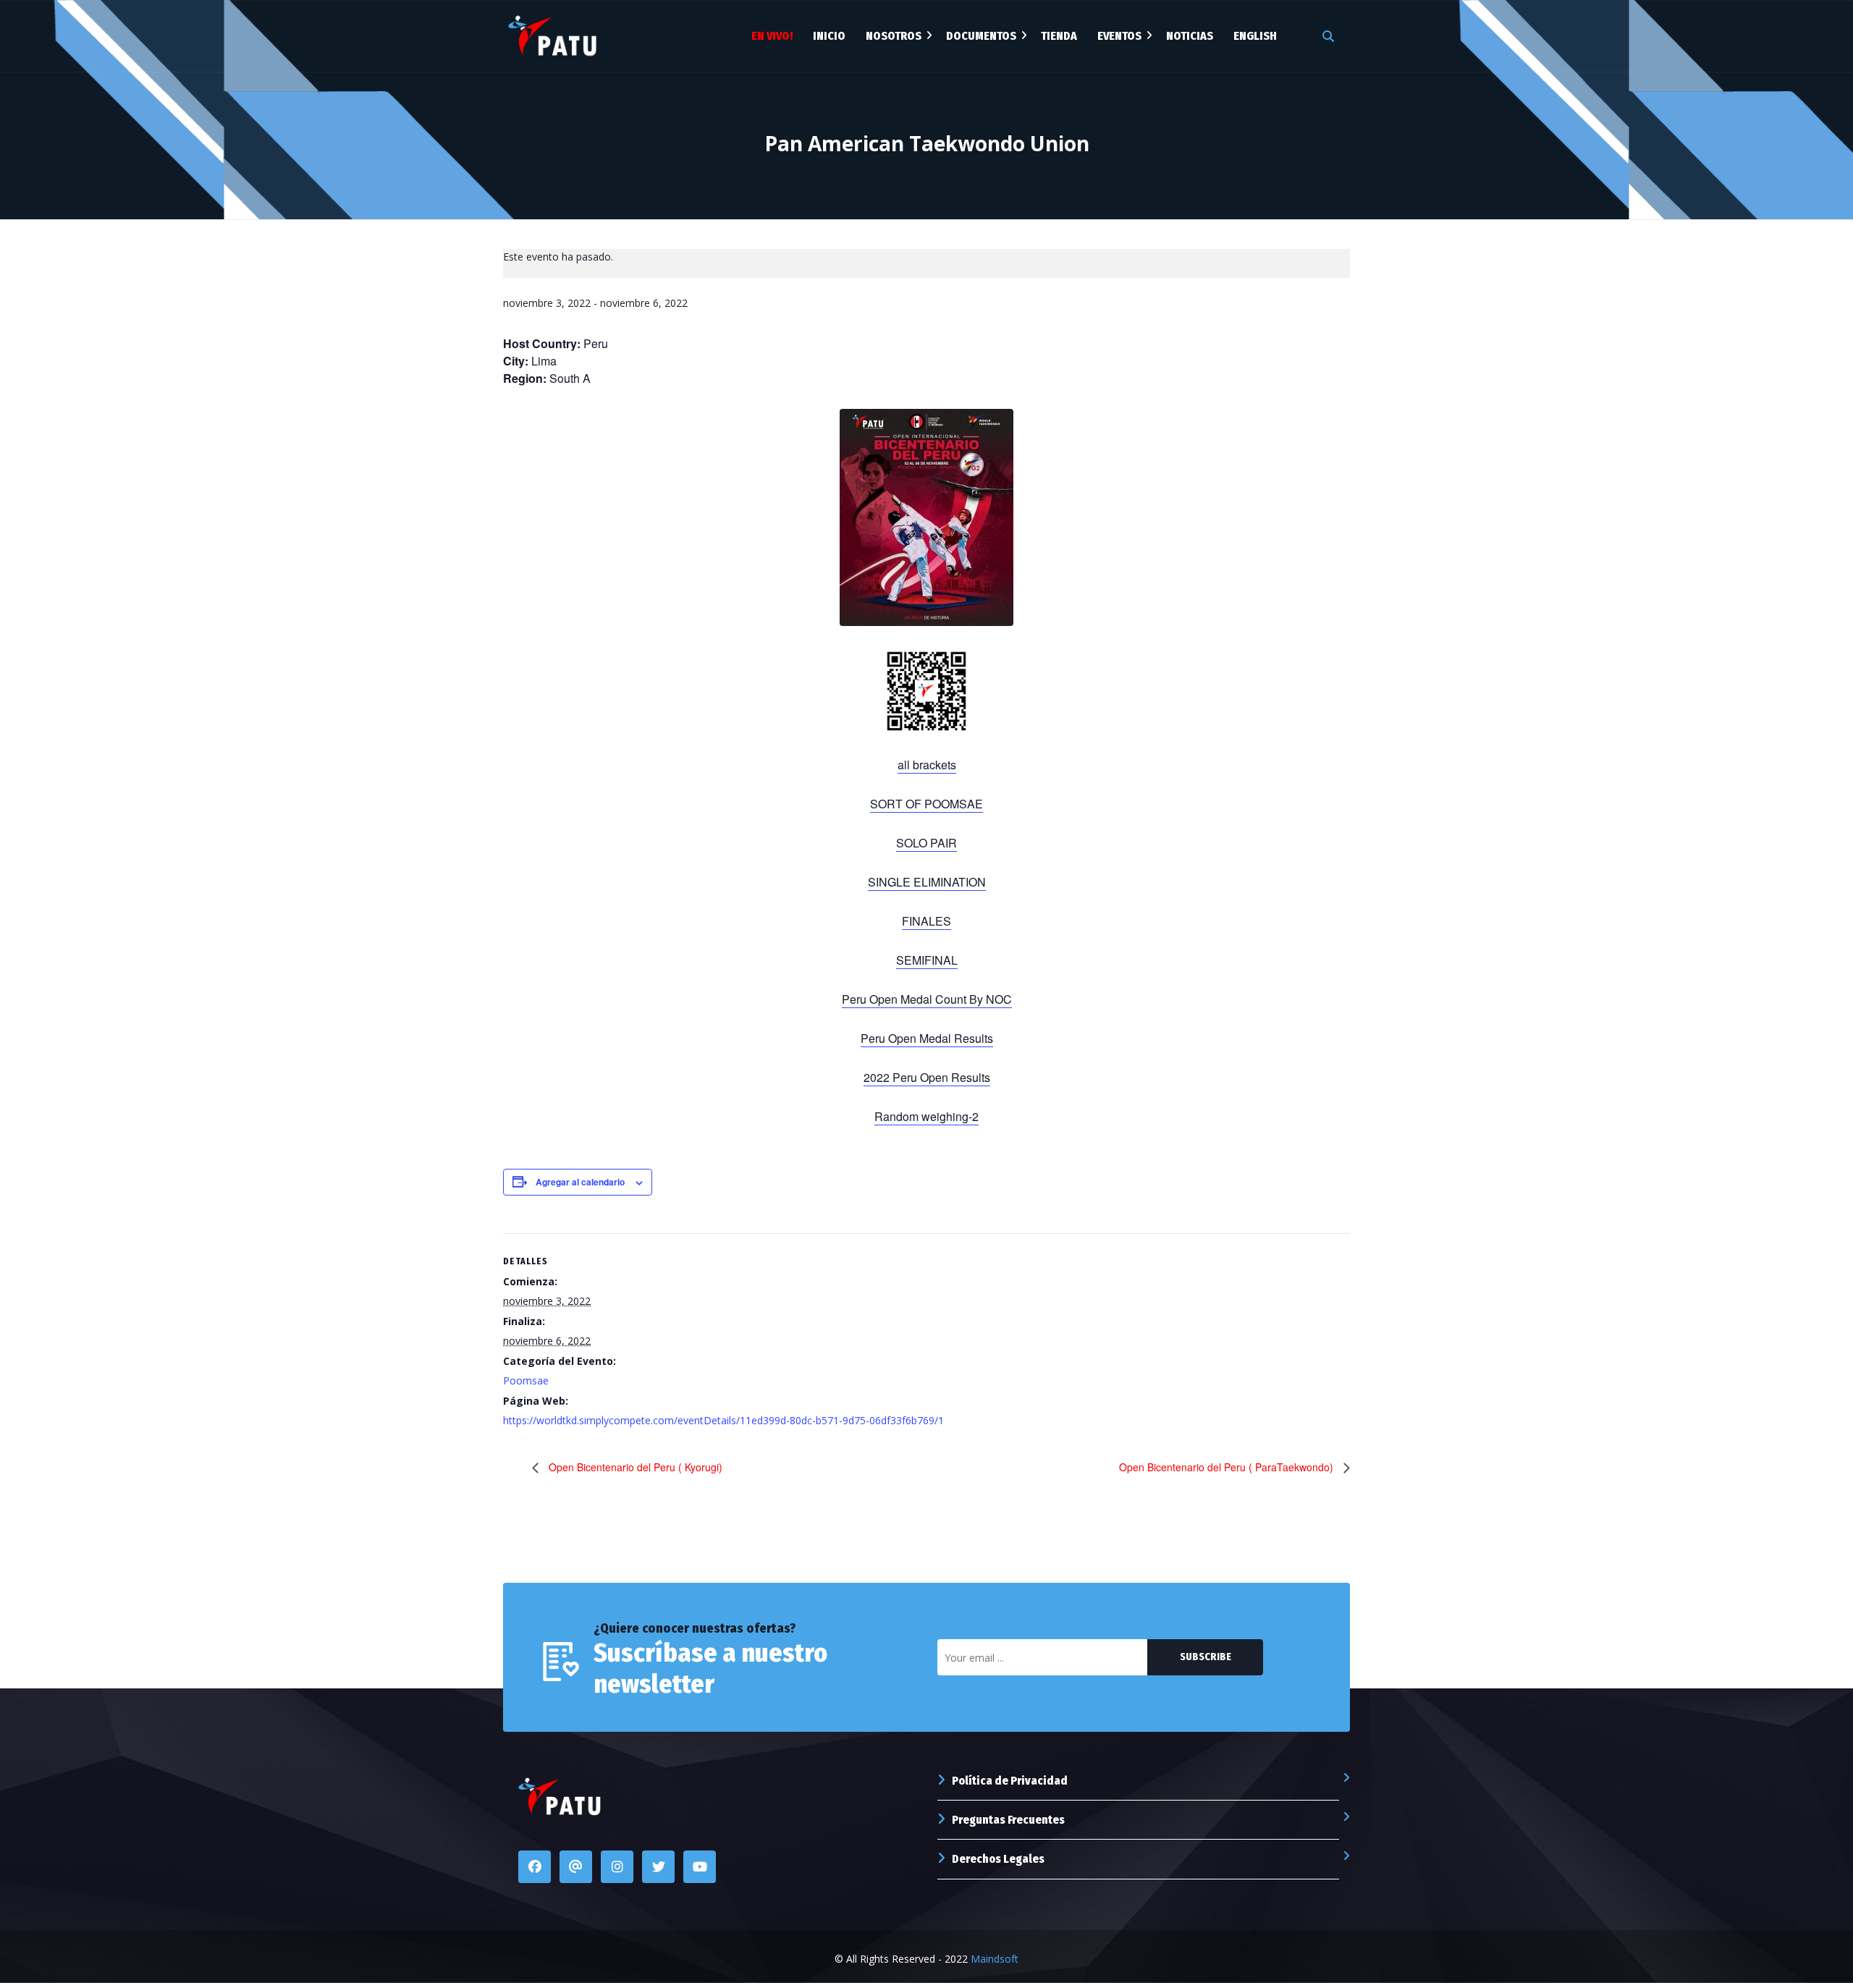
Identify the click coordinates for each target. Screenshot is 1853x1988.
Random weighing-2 (926, 1116)
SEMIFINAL (927, 960)
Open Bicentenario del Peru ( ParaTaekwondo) (1228, 1467)
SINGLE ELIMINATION (927, 882)
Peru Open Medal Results (927, 1038)
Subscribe (1206, 1657)
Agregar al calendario (580, 1182)
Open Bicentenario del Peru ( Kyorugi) (634, 1467)
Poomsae (526, 1380)
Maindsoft (995, 1959)
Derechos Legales (998, 1859)
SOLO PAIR (926, 843)
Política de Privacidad (1010, 1781)
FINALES (926, 921)
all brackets (927, 765)
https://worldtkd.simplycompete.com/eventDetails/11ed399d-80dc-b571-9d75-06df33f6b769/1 (723, 1420)
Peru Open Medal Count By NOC (927, 999)
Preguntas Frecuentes (1008, 1820)
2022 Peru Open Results (927, 1077)
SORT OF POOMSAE (926, 804)
